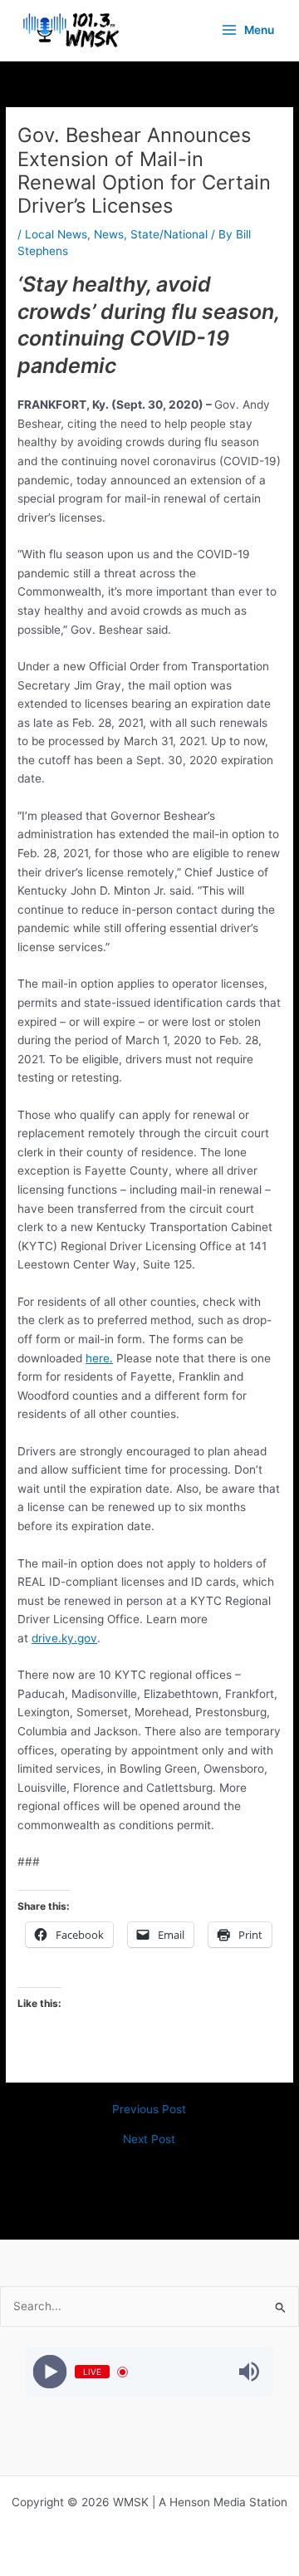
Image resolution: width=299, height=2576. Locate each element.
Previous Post (149, 2110)
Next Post (149, 2140)
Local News (56, 234)
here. (99, 1358)
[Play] (50, 2372)
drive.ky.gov (64, 1638)
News (109, 234)
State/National (169, 234)
